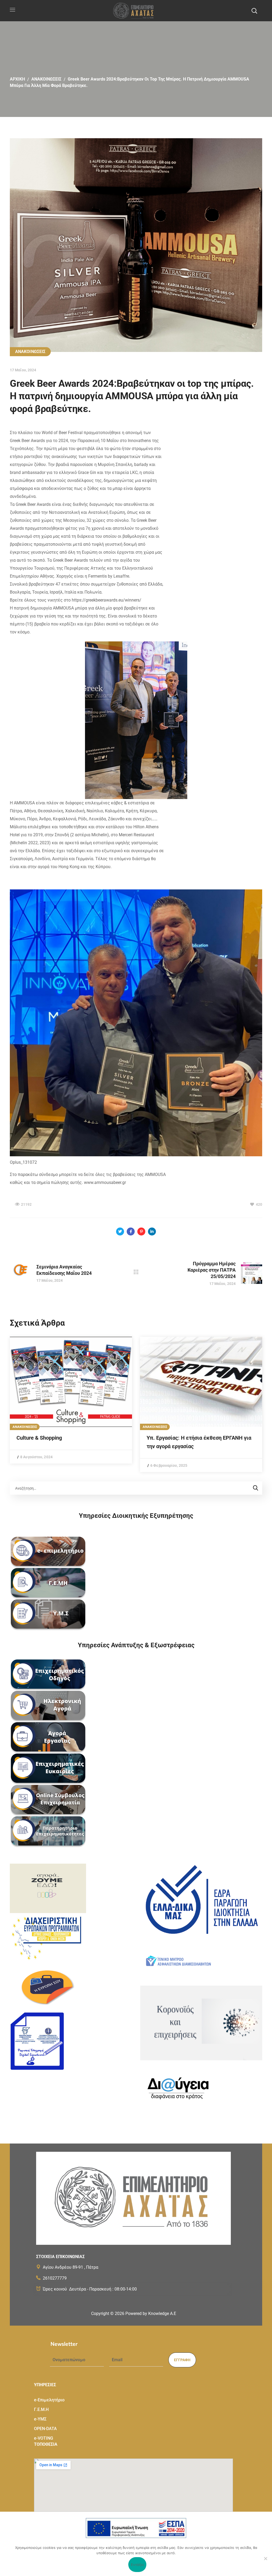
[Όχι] (265, 2558)
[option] (71, 1400)
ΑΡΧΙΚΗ (17, 79)
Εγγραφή (182, 2360)
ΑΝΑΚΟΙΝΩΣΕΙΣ (46, 79)
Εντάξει (137, 2565)
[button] (254, 11)
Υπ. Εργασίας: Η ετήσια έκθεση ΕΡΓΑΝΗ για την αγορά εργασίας (199, 1442)
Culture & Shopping (39, 1438)
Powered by (151, 2314)
